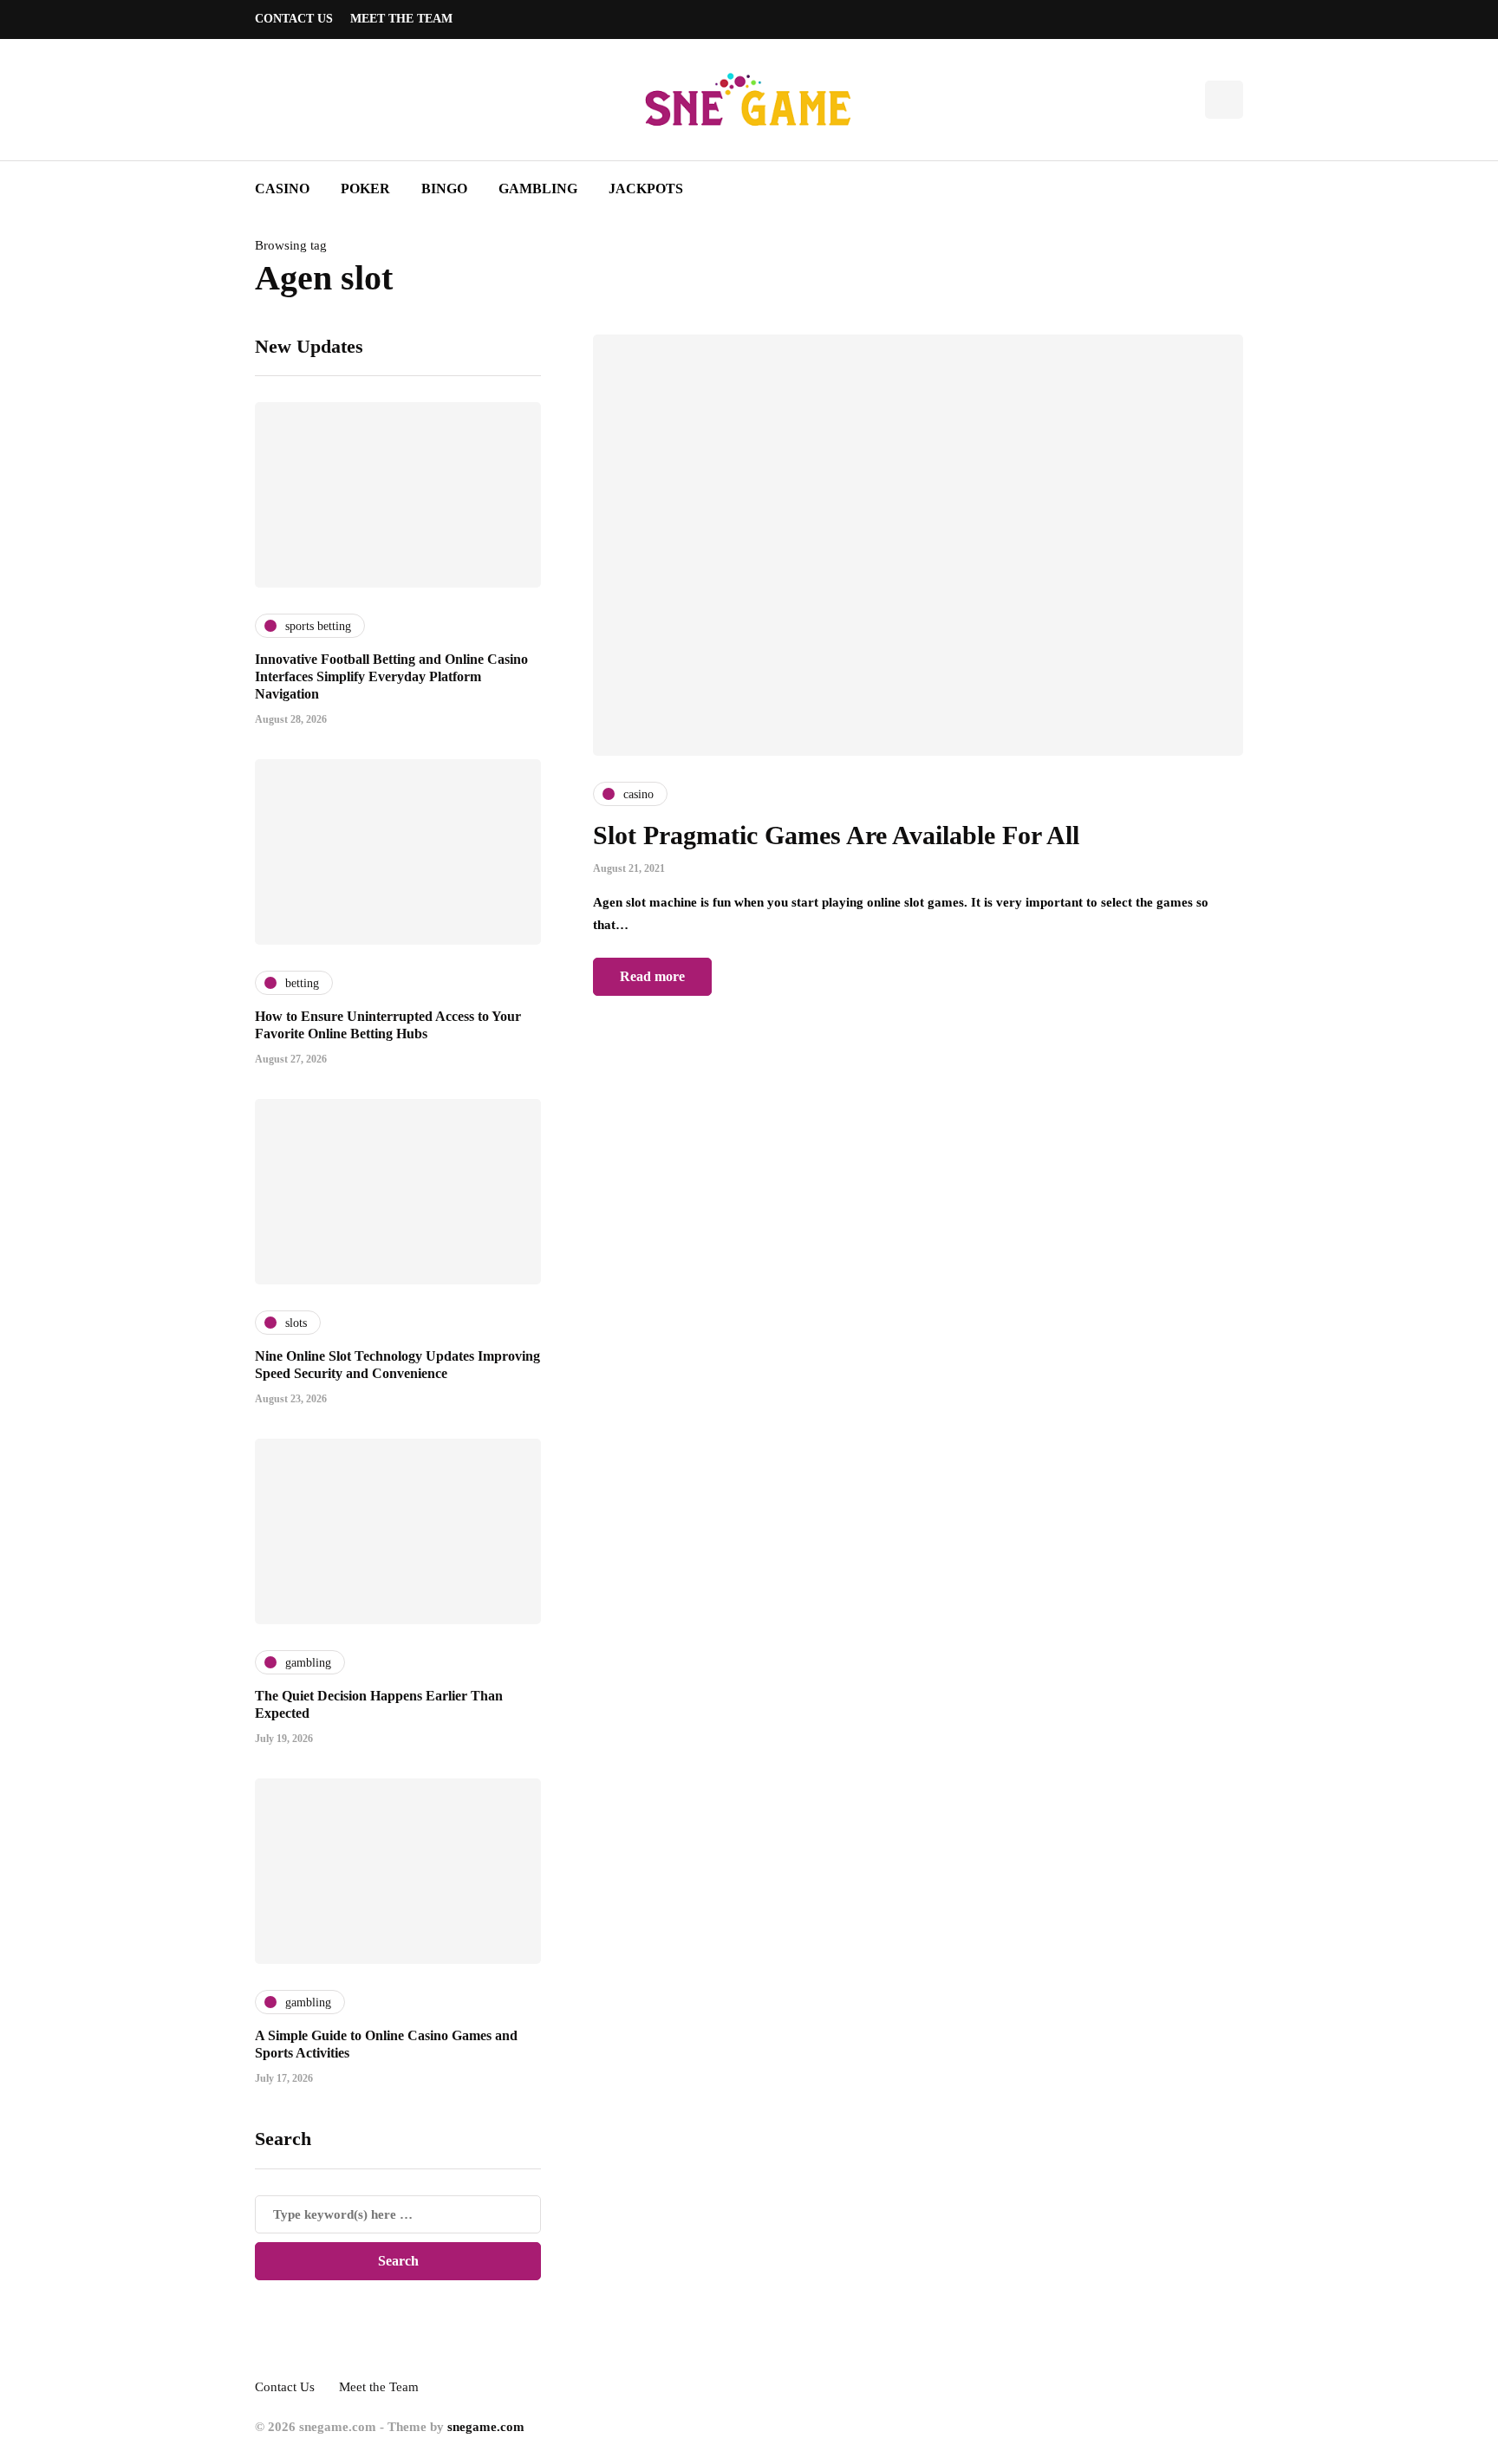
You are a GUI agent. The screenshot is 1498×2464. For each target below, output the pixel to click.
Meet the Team (401, 19)
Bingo (444, 189)
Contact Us (294, 19)
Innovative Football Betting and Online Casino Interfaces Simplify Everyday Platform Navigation (391, 676)
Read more (652, 976)
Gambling (538, 189)
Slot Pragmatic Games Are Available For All (836, 835)
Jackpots (646, 189)
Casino (282, 189)
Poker (365, 189)
